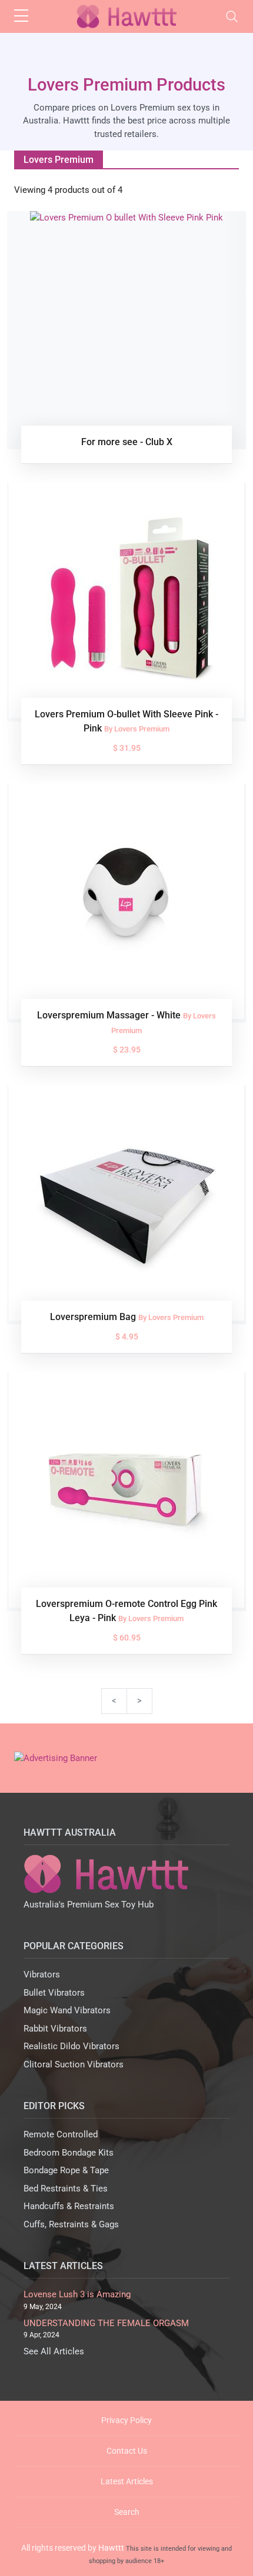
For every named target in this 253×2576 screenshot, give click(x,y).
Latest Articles (127, 2481)
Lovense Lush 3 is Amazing (77, 2294)
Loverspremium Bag (94, 1317)
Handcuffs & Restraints (69, 2206)
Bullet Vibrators (54, 1993)
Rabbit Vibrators (55, 2029)
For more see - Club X (127, 442)
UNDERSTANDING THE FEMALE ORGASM (106, 2323)
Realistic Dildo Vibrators (71, 2046)
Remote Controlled (61, 2134)
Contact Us (127, 2451)
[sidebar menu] (21, 16)
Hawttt (111, 2548)
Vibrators (42, 1974)
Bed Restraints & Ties (66, 2189)
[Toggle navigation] (232, 16)
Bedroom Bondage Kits (69, 2153)
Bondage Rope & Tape (66, 2170)
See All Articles (54, 2351)
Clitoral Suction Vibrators (74, 2064)
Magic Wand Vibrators (67, 2010)
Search (127, 2512)
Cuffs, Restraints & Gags (71, 2224)
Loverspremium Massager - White (110, 1015)
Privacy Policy (126, 2420)
